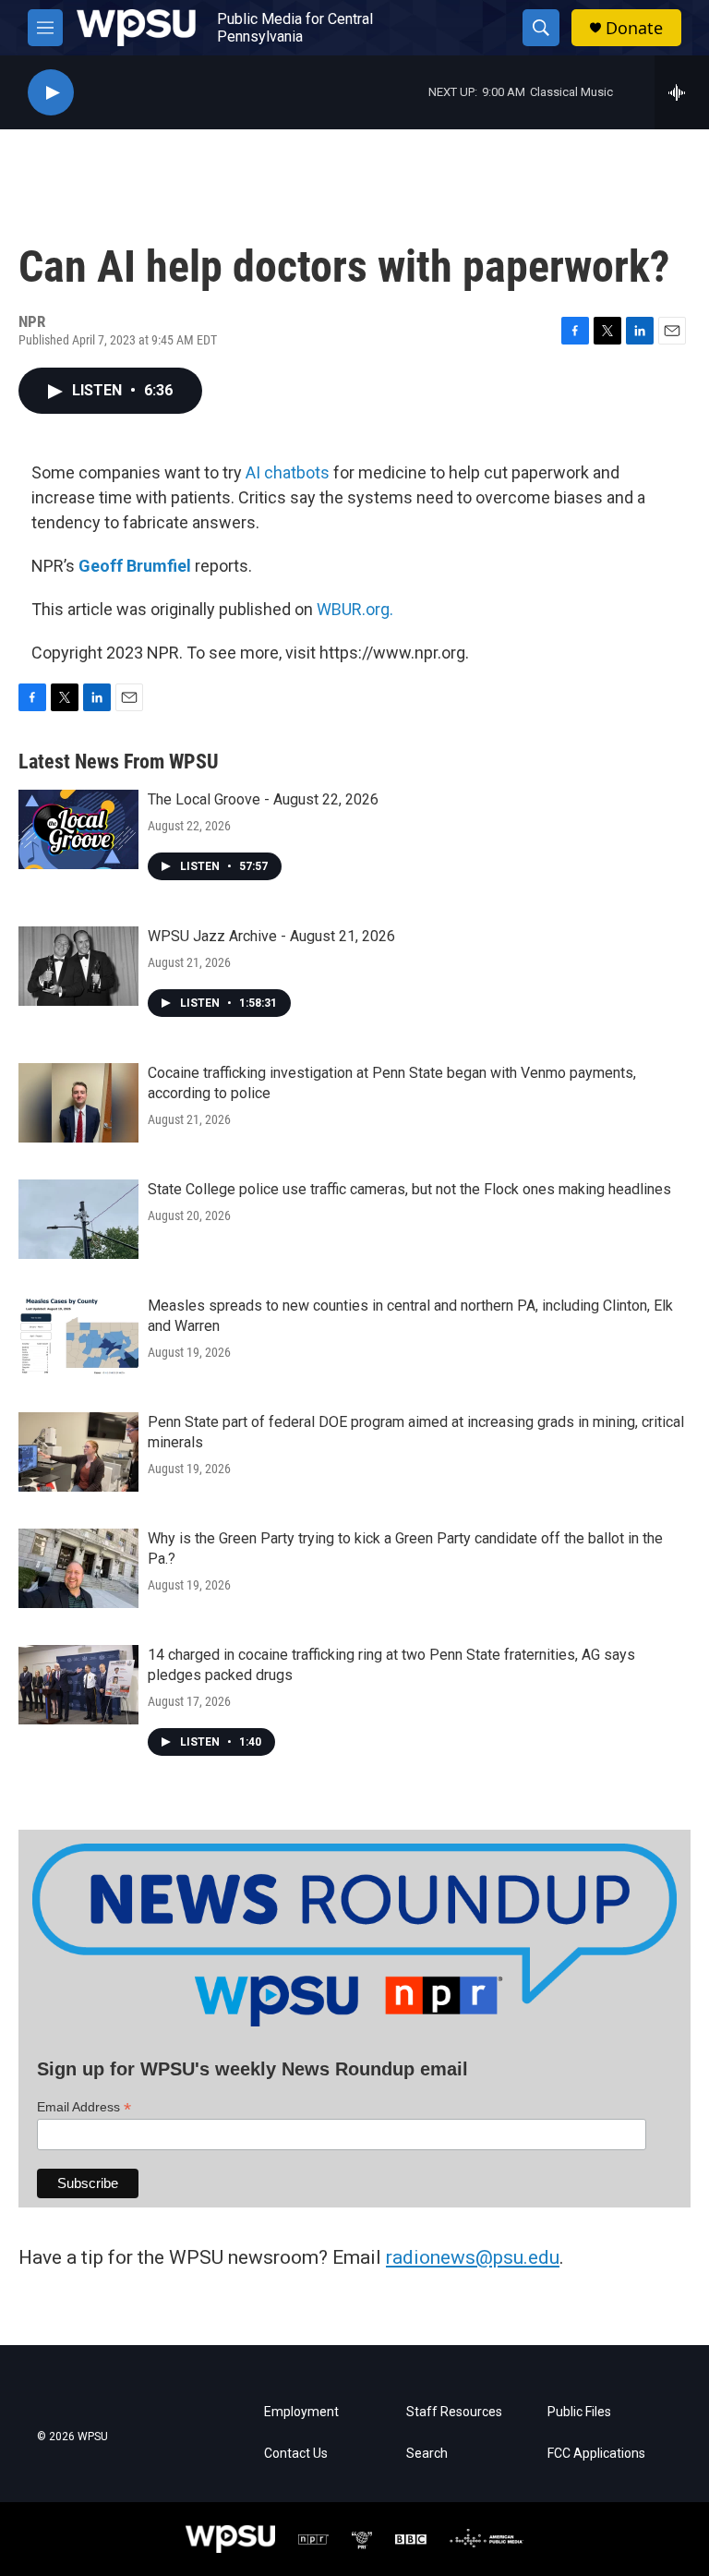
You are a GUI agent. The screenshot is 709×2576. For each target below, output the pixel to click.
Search (427, 2454)
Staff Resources (454, 2412)
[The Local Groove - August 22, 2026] (78, 829)
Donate (634, 28)
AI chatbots (288, 472)
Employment (301, 2412)
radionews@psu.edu (473, 2257)
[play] (51, 93)
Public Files (579, 2412)
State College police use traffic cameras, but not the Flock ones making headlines (409, 1189)
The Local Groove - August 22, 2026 (263, 799)
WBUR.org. (355, 609)
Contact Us (296, 2454)
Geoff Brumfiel (135, 566)
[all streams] (682, 92)
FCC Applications (596, 2454)
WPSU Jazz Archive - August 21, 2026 (271, 936)
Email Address (84, 2107)
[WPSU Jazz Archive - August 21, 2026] (78, 966)
